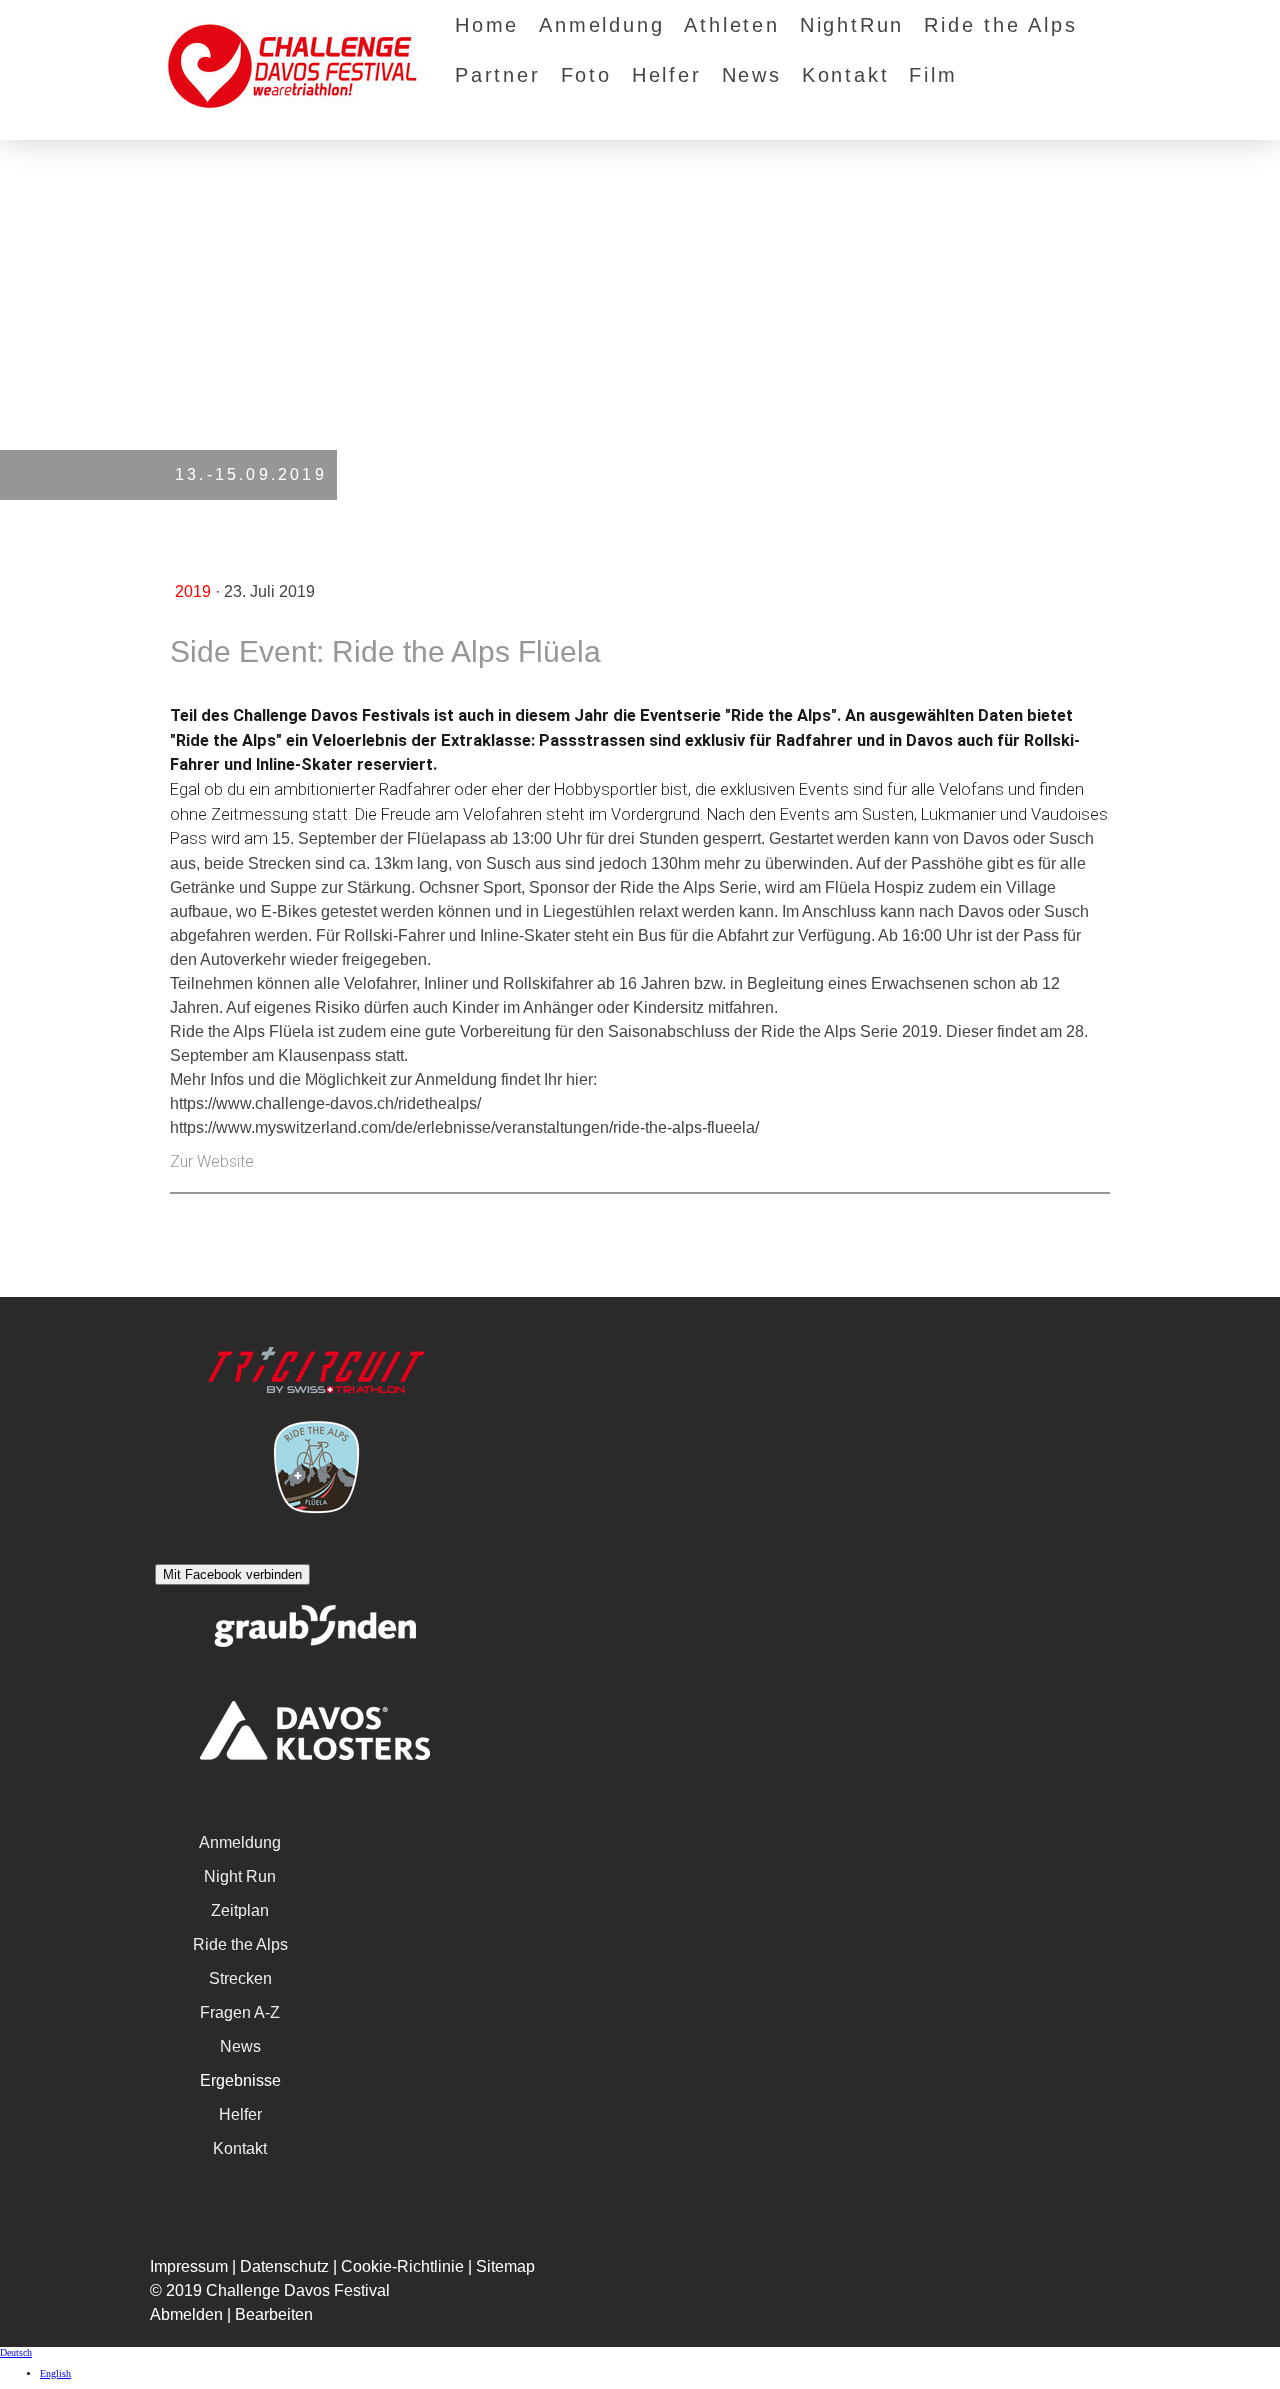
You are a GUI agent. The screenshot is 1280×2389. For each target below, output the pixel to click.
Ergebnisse (240, 2080)
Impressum (189, 2266)
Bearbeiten (274, 2314)
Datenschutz (284, 2266)
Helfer (667, 75)
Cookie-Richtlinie (402, 2266)
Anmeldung (601, 25)
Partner (498, 75)
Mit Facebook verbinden (232, 1574)
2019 (195, 591)
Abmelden (188, 2314)
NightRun (852, 25)
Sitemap (505, 2266)
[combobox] (640, 2352)
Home (487, 25)
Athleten (731, 25)
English (55, 2373)
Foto (586, 75)
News (752, 75)
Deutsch (16, 2352)
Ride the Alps (1000, 25)
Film (933, 75)
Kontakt (846, 75)
